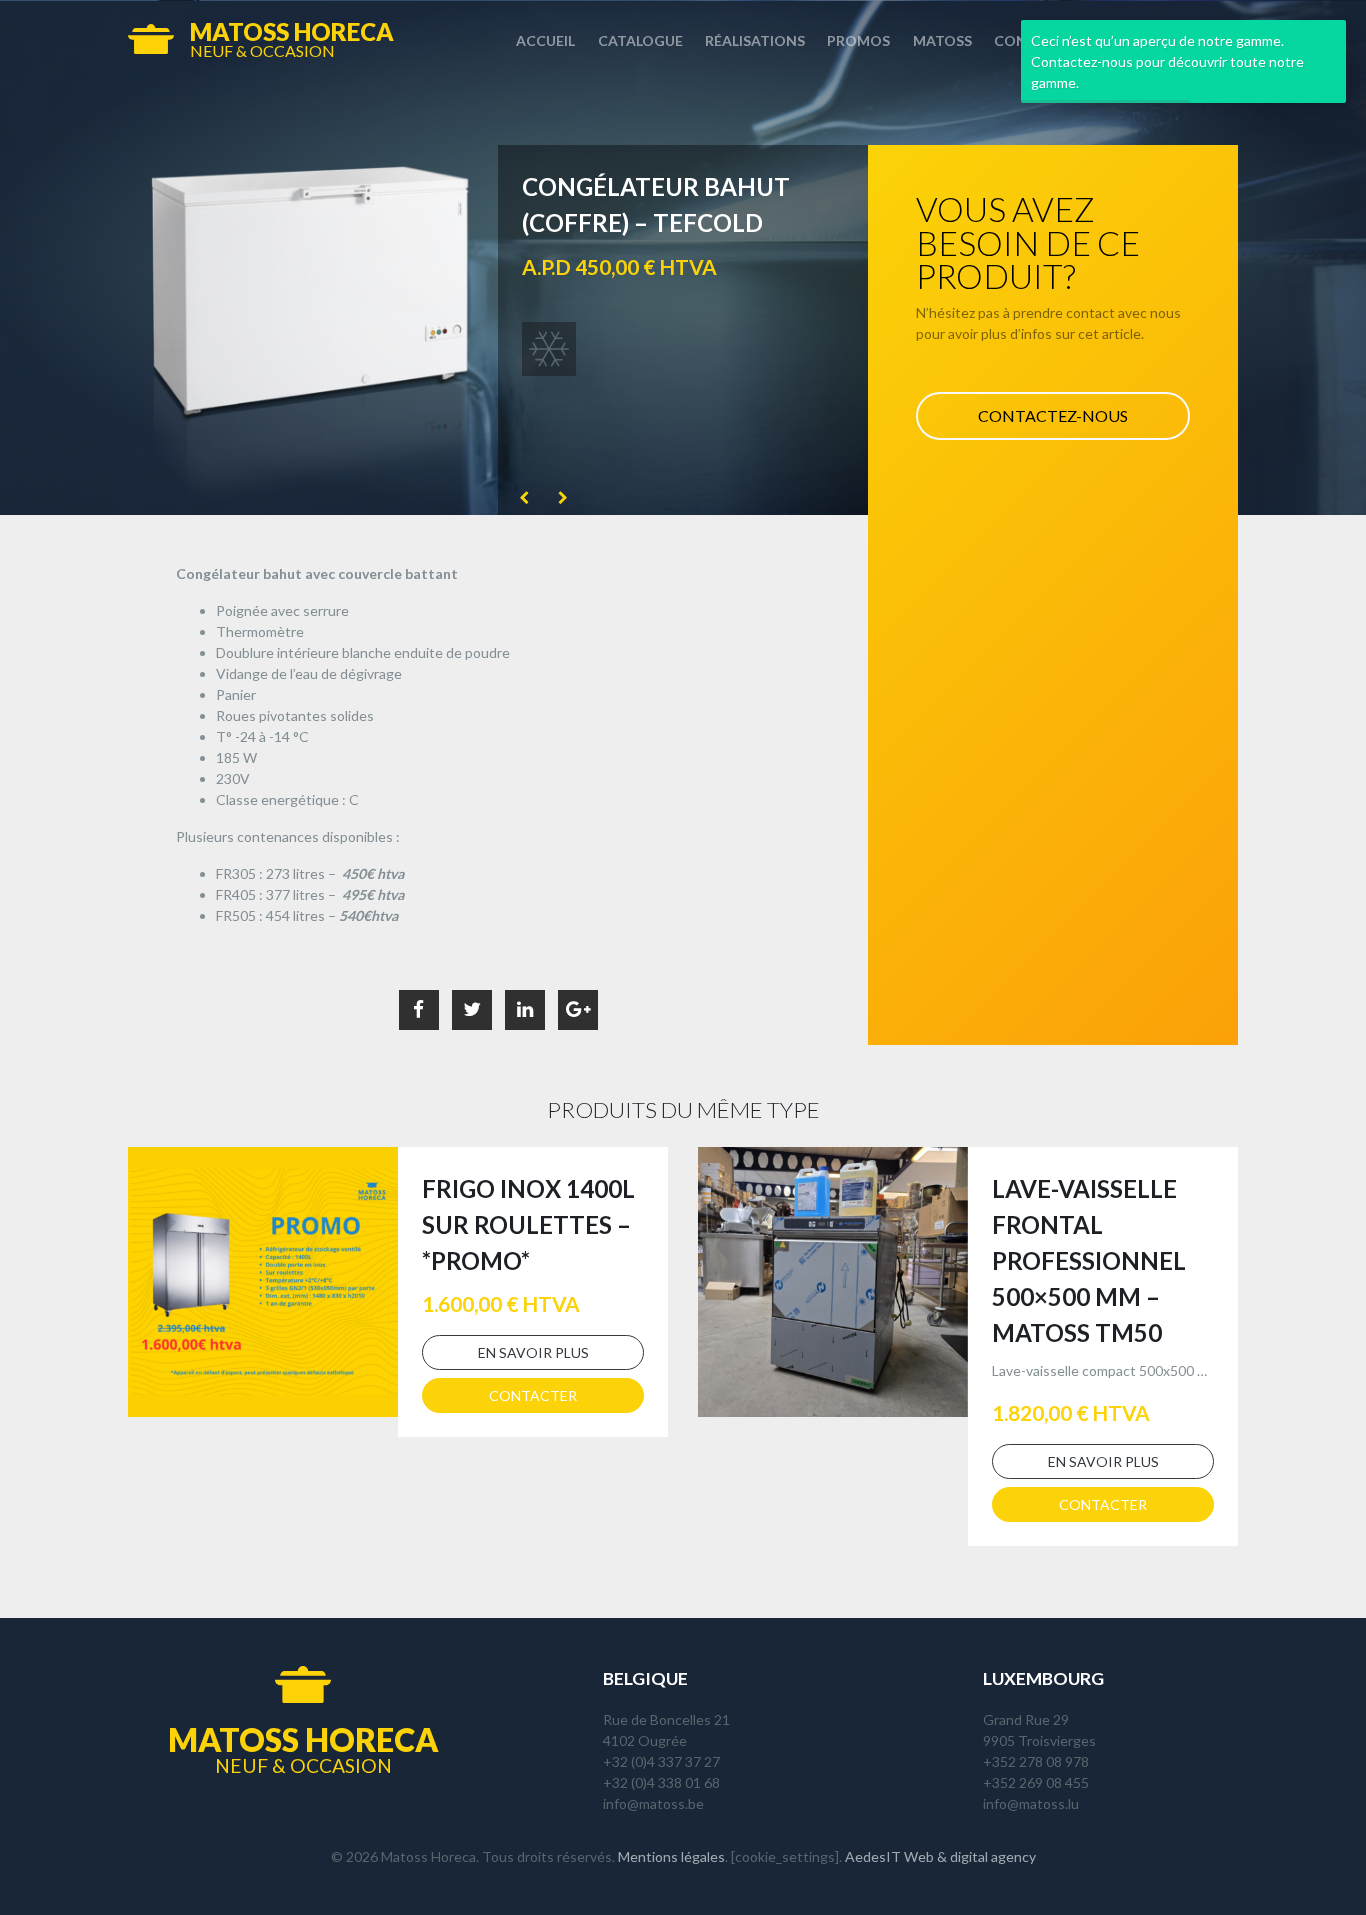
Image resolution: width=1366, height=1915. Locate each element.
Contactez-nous (1053, 415)
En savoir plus (533, 1352)
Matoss (942, 40)
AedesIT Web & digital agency (940, 1856)
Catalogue (640, 40)
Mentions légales (671, 1856)
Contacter (533, 1395)
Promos (858, 40)
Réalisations (755, 40)
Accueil (545, 40)
